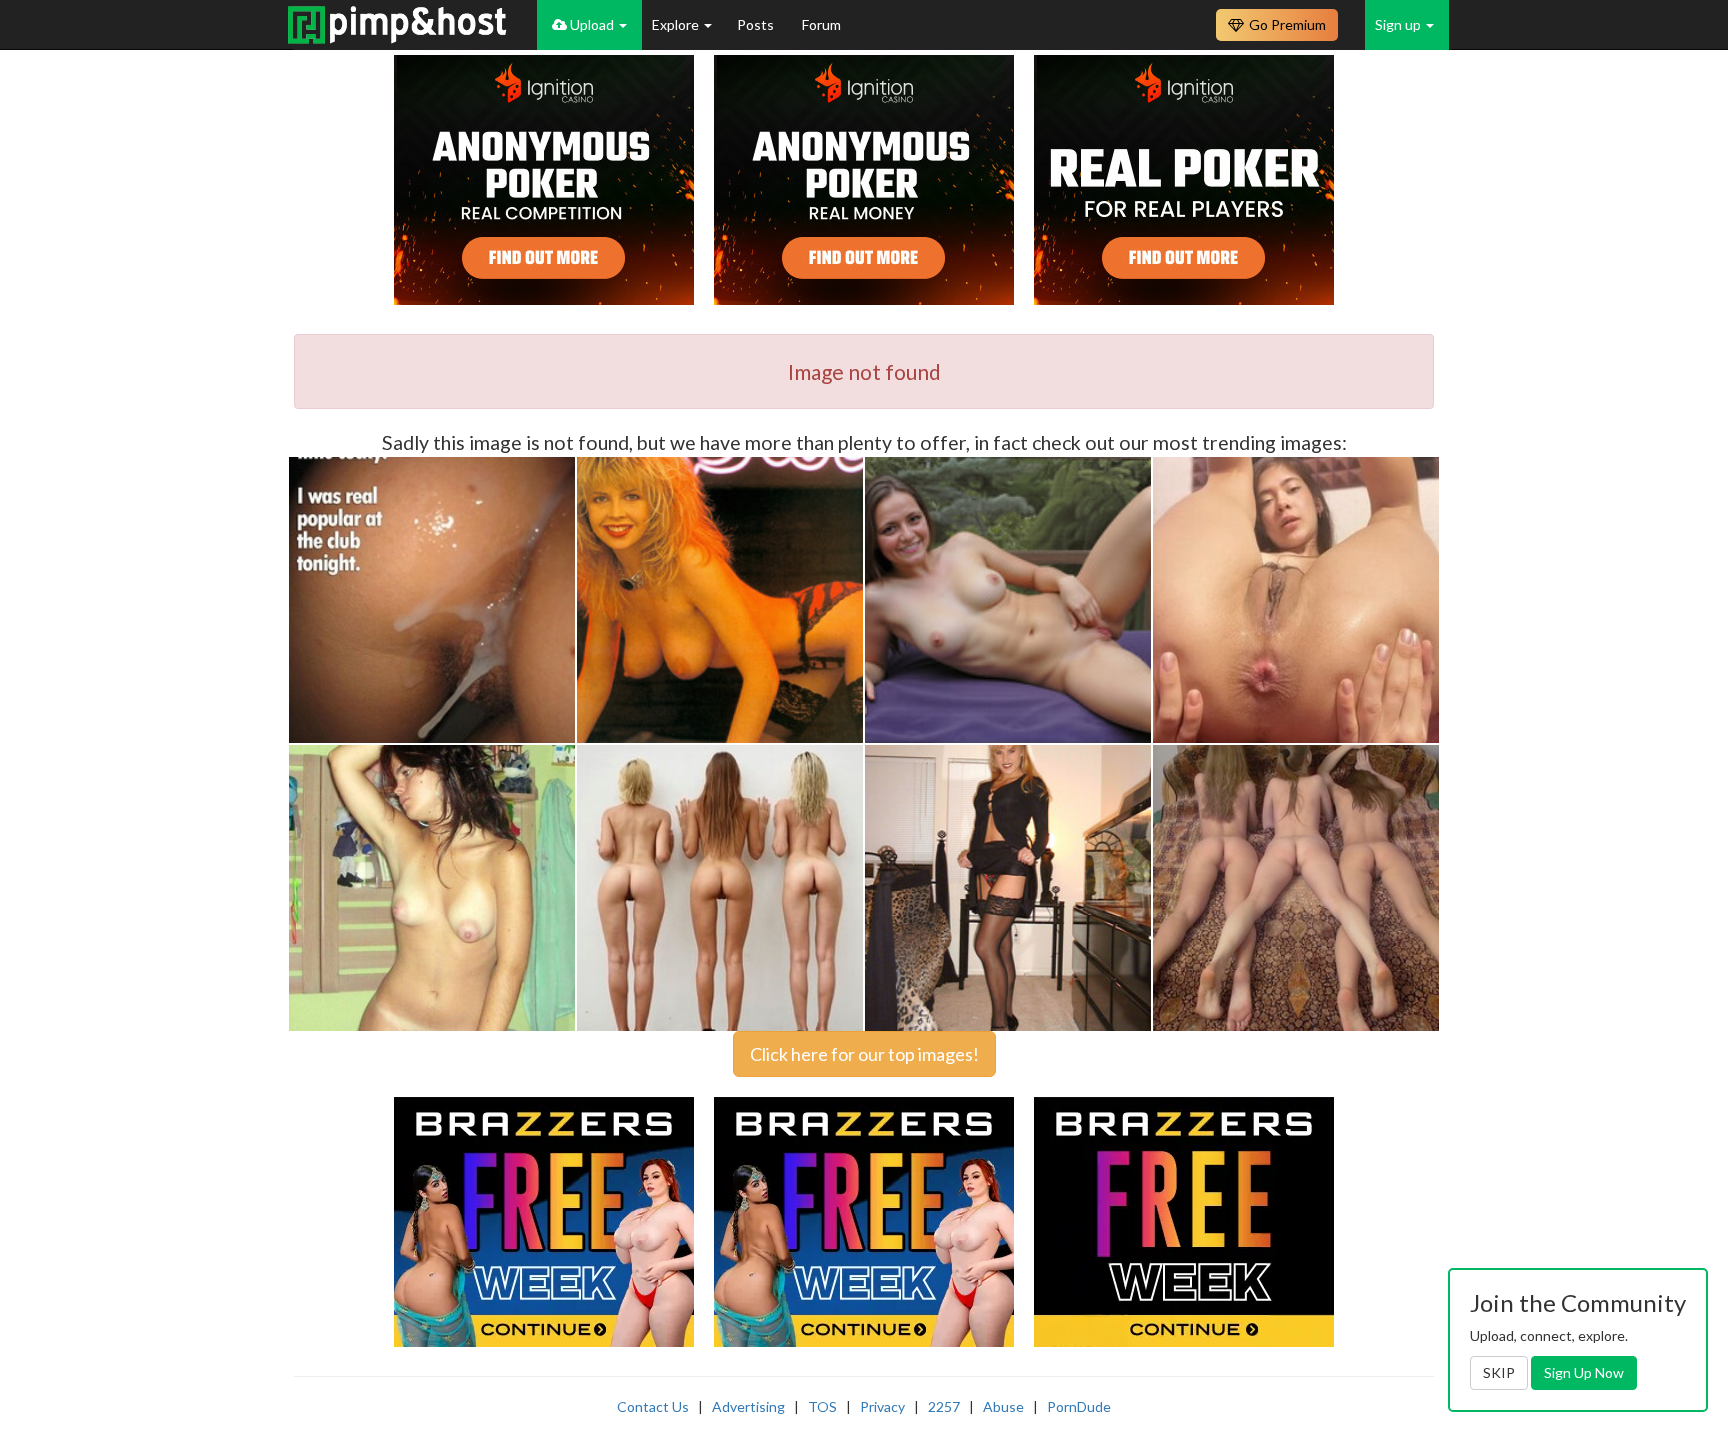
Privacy (882, 1406)
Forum (821, 24)
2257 (944, 1406)
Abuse (1003, 1406)
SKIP (1499, 1372)
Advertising (748, 1406)
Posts (757, 24)
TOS (822, 1406)
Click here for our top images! (864, 1054)
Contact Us (653, 1406)
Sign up (1399, 24)
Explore (677, 24)
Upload (592, 24)
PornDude (1079, 1406)
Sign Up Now (1584, 1372)
